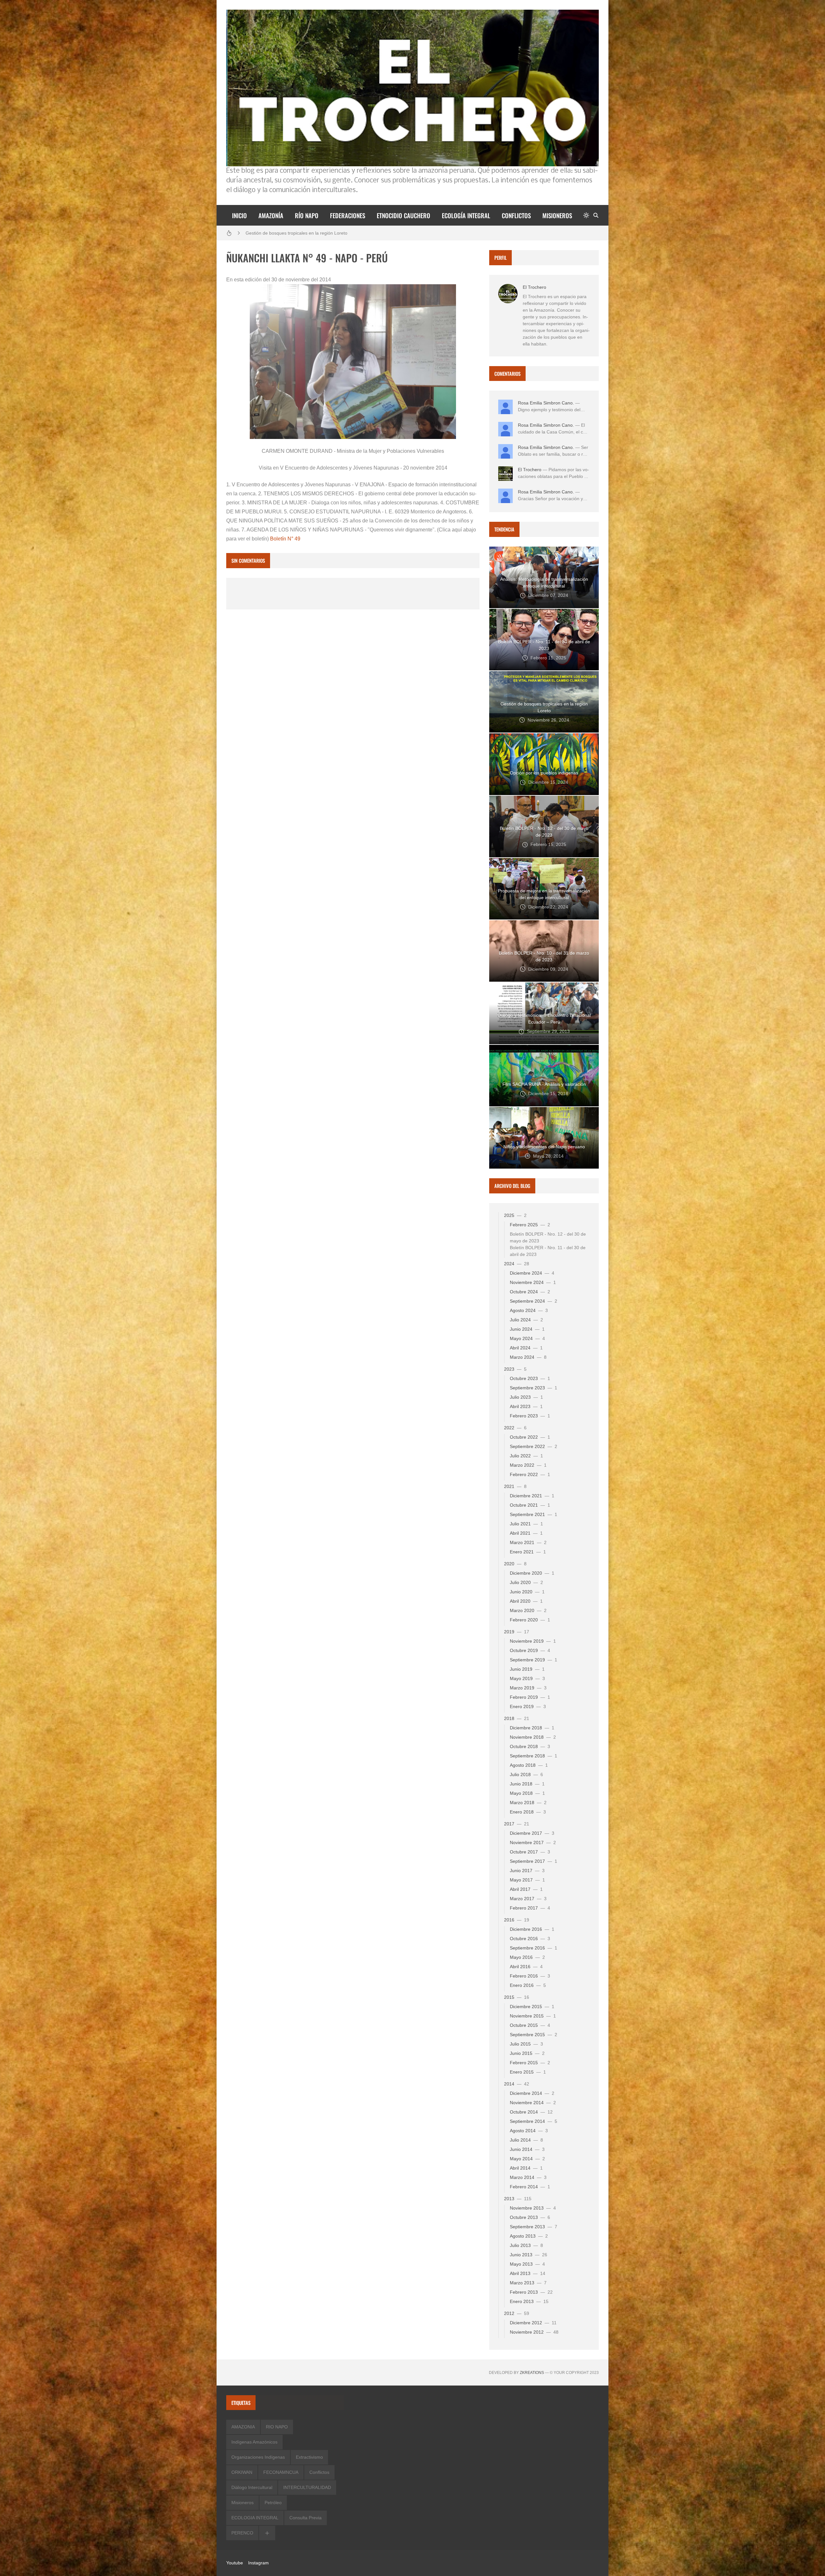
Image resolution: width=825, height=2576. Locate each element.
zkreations (532, 2373)
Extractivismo (309, 2457)
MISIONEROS (557, 215)
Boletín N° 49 (285, 539)
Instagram (258, 2563)
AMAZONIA (243, 2427)
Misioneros (243, 2503)
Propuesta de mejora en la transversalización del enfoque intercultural (317, 233)
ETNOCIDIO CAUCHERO (403, 215)
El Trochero (534, 287)
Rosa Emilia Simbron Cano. (546, 403)
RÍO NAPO (307, 215)
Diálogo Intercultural (252, 2487)
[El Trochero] (508, 294)
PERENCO (242, 2533)
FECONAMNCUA (281, 2472)
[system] (586, 215)
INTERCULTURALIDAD (307, 2487)
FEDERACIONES (348, 215)
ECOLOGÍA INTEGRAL (466, 215)
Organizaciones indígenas (258, 2457)
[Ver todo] (267, 2533)
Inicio (239, 215)
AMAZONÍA (271, 215)
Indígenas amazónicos (254, 2442)
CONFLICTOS (516, 215)
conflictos (319, 2472)
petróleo (273, 2503)
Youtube (235, 2563)
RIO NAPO (277, 2427)
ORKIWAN (242, 2472)
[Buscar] (596, 215)
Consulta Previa (306, 2518)
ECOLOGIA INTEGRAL (255, 2518)
